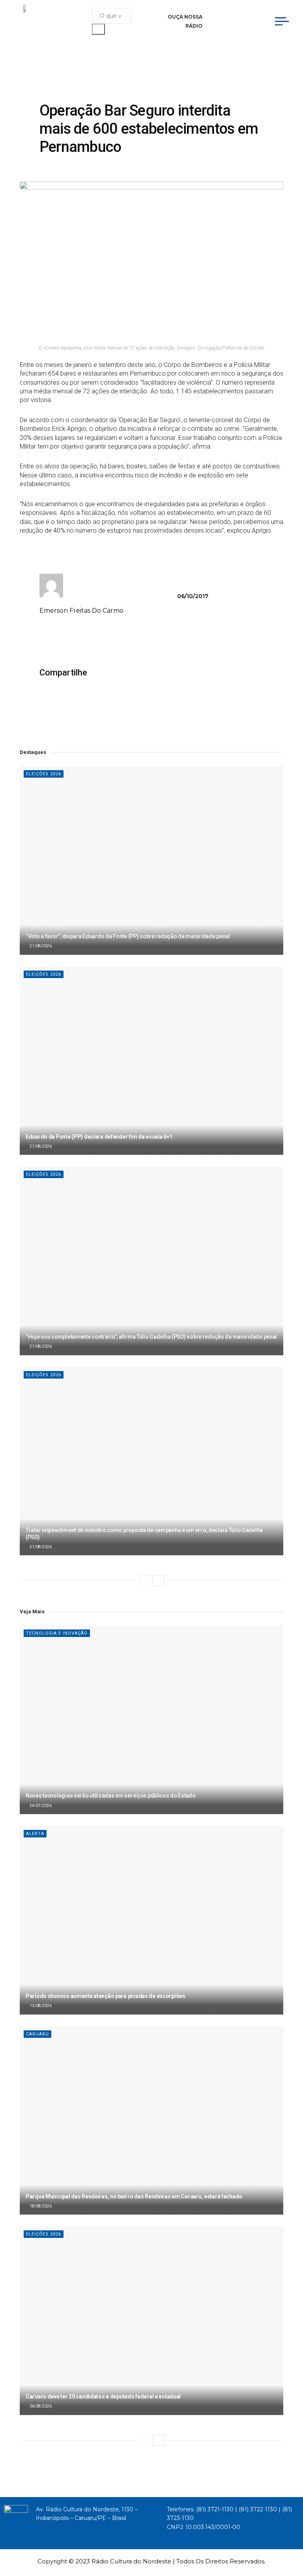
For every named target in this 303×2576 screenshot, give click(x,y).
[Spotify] (230, 28)
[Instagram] (253, 15)
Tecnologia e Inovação (57, 1633)
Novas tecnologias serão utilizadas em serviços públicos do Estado (111, 1796)
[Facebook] (222, 15)
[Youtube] (238, 15)
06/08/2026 (40, 2406)
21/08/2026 (40, 946)
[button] (101, 673)
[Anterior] (145, 1581)
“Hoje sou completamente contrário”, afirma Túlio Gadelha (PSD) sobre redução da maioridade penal (151, 1337)
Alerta (35, 1834)
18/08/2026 (40, 2206)
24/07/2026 (40, 1806)
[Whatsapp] (245, 28)
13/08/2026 (40, 2006)
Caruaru (37, 2034)
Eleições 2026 (44, 774)
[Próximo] (159, 1581)
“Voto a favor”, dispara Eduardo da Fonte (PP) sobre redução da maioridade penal (128, 936)
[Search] (98, 29)
